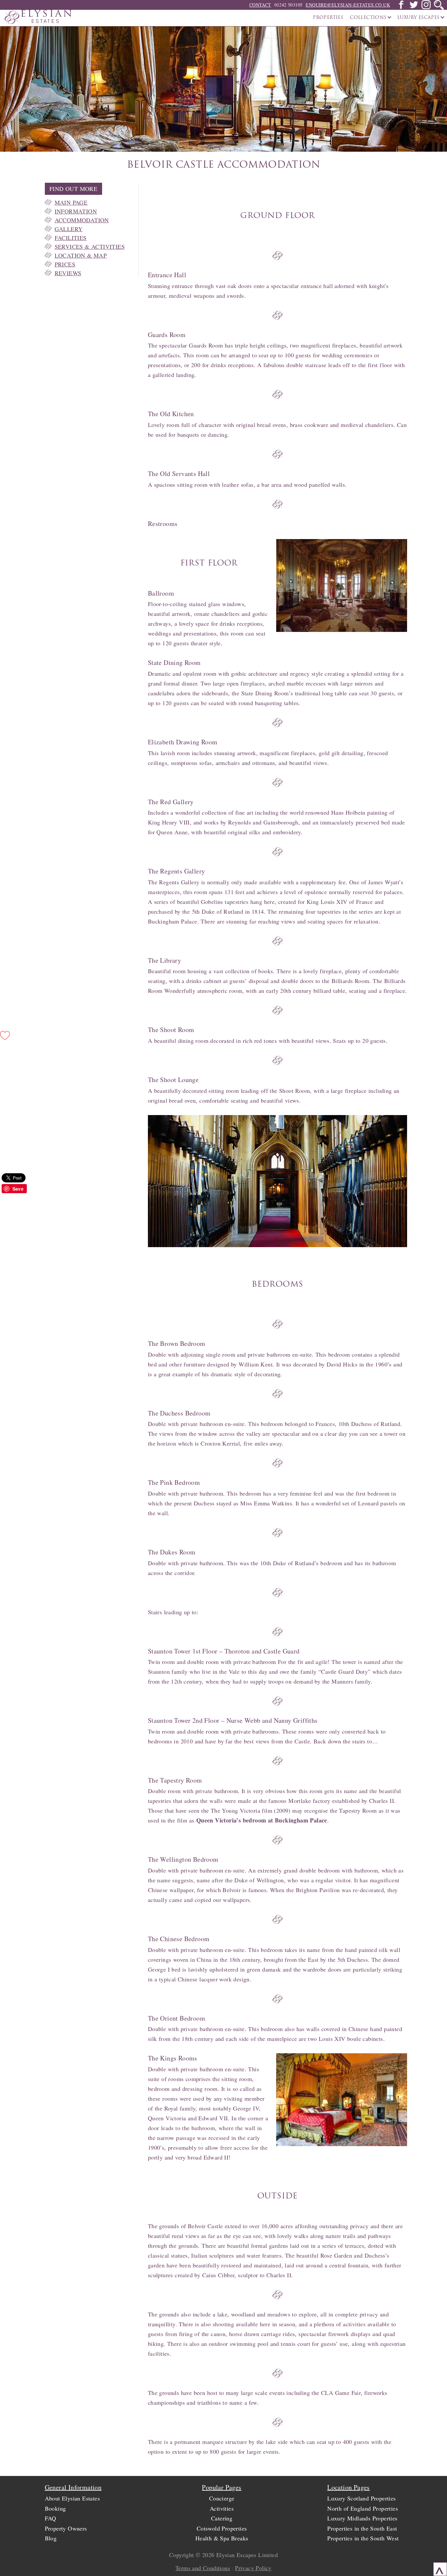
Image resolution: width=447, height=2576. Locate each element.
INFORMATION (76, 211)
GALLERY (69, 229)
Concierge (222, 2498)
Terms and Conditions (203, 2568)
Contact (260, 5)
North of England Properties (363, 2508)
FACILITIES (71, 238)
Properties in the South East (362, 2528)
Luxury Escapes (419, 18)
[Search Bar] (439, 5)
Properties (328, 18)
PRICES (65, 264)
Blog (51, 2538)
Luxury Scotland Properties (361, 2498)
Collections (369, 18)
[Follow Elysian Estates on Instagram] (426, 7)
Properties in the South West (363, 2538)
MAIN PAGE (71, 202)
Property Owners (66, 2528)
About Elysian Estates (72, 2498)
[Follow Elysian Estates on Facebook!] (401, 7)
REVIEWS (68, 273)
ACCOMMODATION (82, 220)
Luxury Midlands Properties (362, 2518)
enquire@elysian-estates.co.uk (348, 5)
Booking (55, 2508)
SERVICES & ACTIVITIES (90, 246)
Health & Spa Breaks (222, 2538)
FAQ (51, 2518)
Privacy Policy (253, 2568)
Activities (222, 2508)
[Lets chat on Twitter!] (414, 7)
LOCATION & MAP (81, 255)
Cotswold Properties (222, 2528)
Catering (222, 2518)
